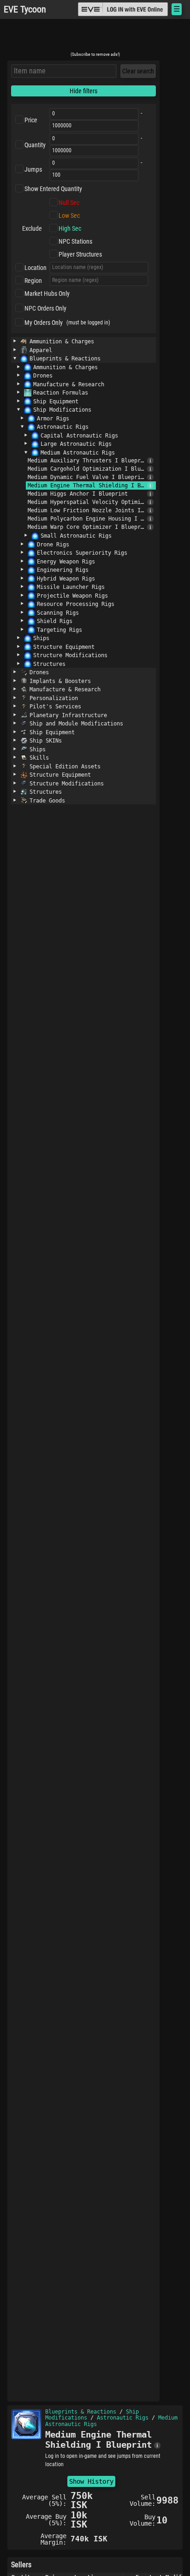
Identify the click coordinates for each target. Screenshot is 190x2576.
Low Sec (69, 216)
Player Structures (80, 254)
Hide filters (83, 91)
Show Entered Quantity (53, 189)
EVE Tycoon (25, 9)
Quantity (35, 145)
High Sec (70, 228)
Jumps (33, 169)
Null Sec (69, 203)
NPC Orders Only (45, 308)
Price (31, 120)
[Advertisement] (95, 38)
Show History (91, 2481)
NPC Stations (75, 241)
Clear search (138, 71)
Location (36, 268)
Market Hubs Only (47, 294)
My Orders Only (44, 323)
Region (33, 281)
